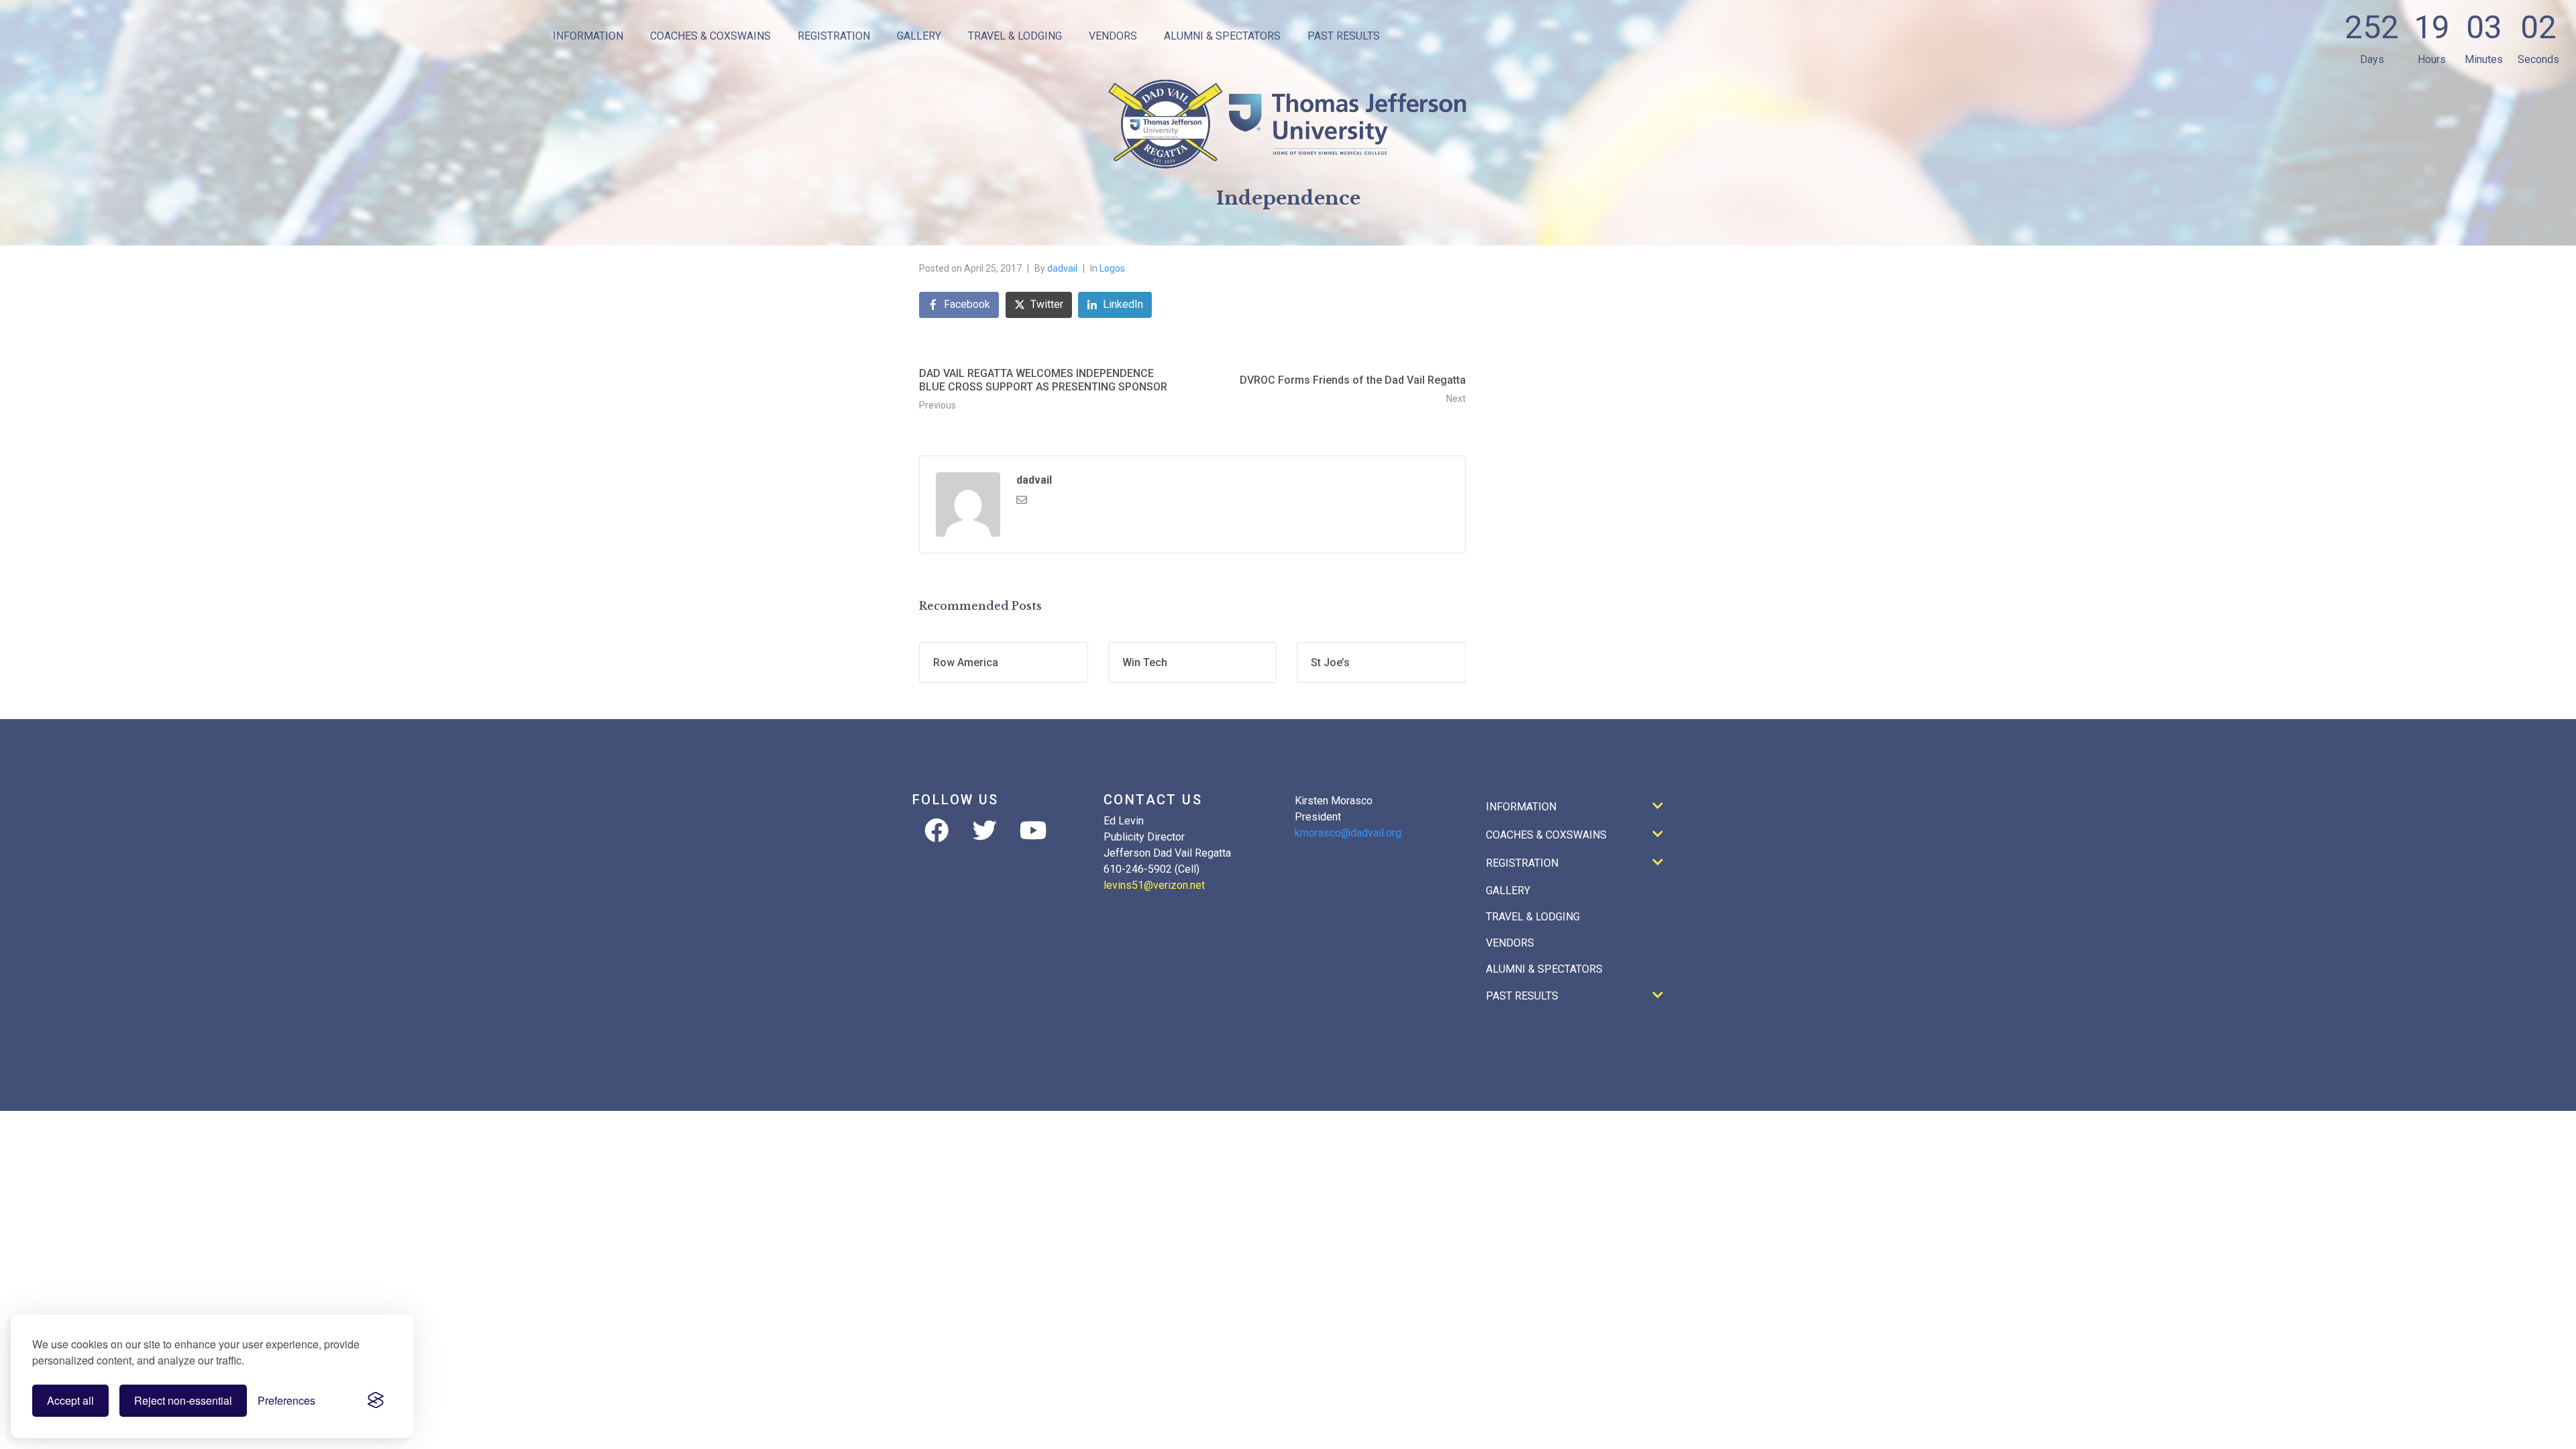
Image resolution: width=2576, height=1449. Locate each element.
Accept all (70, 1400)
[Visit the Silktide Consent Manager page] (376, 1401)
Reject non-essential (183, 1400)
